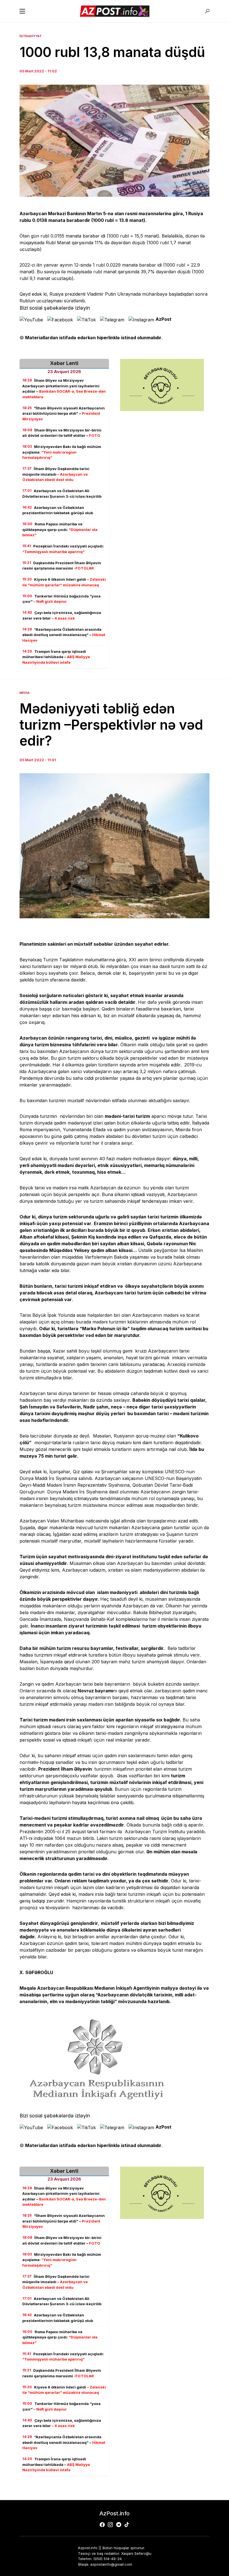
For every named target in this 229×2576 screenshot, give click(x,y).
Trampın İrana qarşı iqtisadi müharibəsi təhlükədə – (56, 657)
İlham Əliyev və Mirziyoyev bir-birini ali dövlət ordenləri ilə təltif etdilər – (62, 433)
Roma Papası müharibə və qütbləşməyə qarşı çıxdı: (60, 529)
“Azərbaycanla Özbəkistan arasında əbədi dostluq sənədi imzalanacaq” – (64, 635)
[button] (22, 11)
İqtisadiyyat (31, 36)
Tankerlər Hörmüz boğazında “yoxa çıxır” (61, 599)
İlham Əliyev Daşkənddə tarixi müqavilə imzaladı (56, 474)
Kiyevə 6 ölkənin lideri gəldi (64, 582)
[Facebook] (102, 2525)
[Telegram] (119, 2525)
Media (25, 693)
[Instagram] (110, 2525)
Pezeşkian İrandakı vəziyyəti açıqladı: (63, 549)
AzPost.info (115, 2513)
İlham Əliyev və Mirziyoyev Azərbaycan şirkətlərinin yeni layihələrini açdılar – (64, 389)
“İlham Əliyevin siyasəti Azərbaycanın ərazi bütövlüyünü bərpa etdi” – (64, 413)
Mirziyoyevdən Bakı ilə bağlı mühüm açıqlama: (62, 452)
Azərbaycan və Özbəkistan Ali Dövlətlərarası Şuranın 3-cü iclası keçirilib (62, 494)
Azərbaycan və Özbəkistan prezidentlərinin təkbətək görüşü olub (58, 510)
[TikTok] (127, 2525)
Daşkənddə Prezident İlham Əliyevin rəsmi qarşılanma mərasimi (62, 566)
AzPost (164, 319)
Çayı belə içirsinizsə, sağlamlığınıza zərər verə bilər (62, 615)
